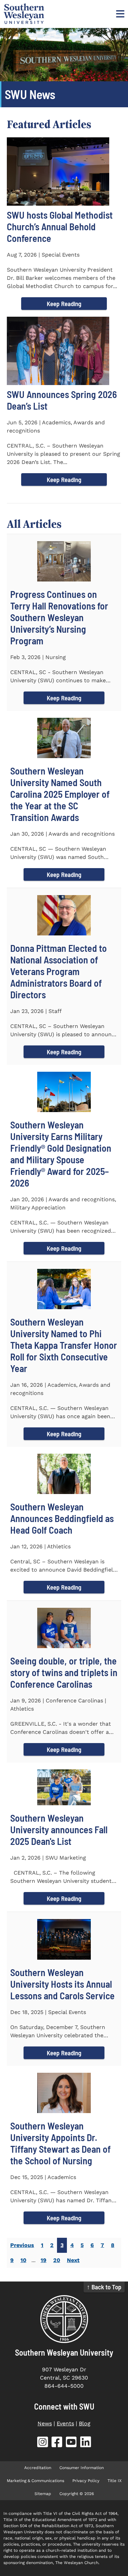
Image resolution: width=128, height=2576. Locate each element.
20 (57, 2260)
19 (44, 2260)
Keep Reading (64, 304)
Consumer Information (82, 2468)
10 (23, 2260)
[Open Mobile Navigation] (119, 14)
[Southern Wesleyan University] (64, 2319)
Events (65, 2423)
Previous (22, 2245)
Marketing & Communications (35, 2481)
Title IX (115, 2481)
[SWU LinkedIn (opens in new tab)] (86, 2443)
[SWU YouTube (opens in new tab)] (71, 2443)
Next (73, 2260)
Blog (85, 2423)
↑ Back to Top (104, 2287)
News (45, 2423)
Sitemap (43, 2494)
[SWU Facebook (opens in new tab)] (57, 2443)
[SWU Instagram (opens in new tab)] (43, 2443)
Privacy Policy (86, 2481)
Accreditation (38, 2468)
